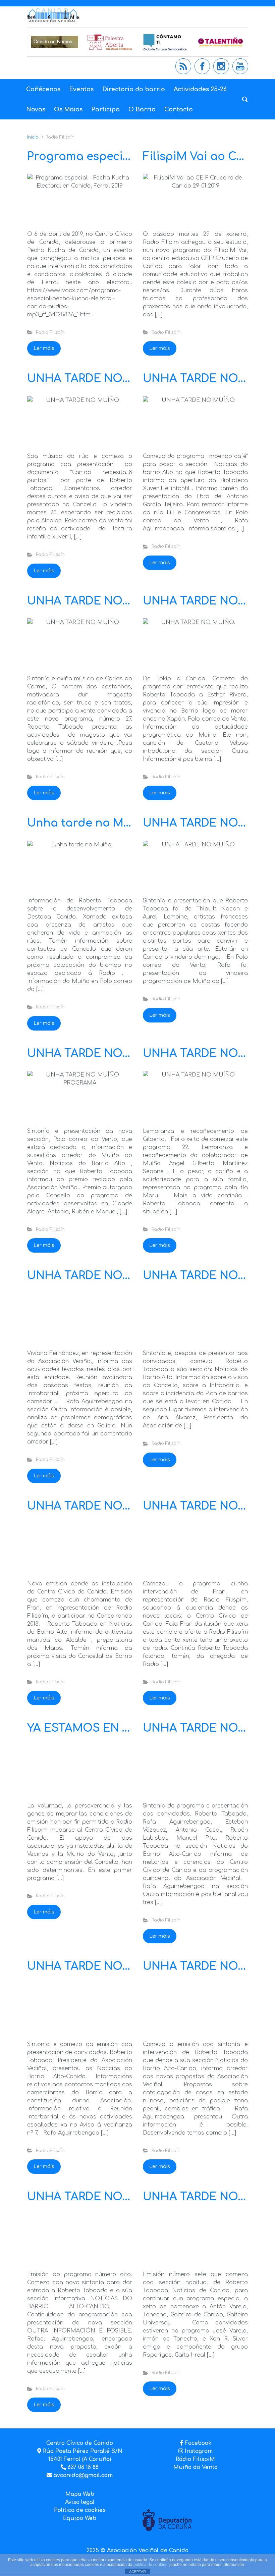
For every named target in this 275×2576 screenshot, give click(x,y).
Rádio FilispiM (195, 2459)
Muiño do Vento (196, 2467)
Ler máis (44, 348)
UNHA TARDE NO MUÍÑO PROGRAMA (130, 1054)
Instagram (198, 2451)
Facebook (198, 2443)
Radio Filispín (50, 332)
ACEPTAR (137, 2572)
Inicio (33, 137)
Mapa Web (80, 2494)
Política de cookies (80, 2510)
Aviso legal (80, 2502)
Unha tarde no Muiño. (89, 823)
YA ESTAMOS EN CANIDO (97, 1728)
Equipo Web (80, 2518)
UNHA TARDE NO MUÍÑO (97, 379)
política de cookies (150, 2565)
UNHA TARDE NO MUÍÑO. (98, 1276)
